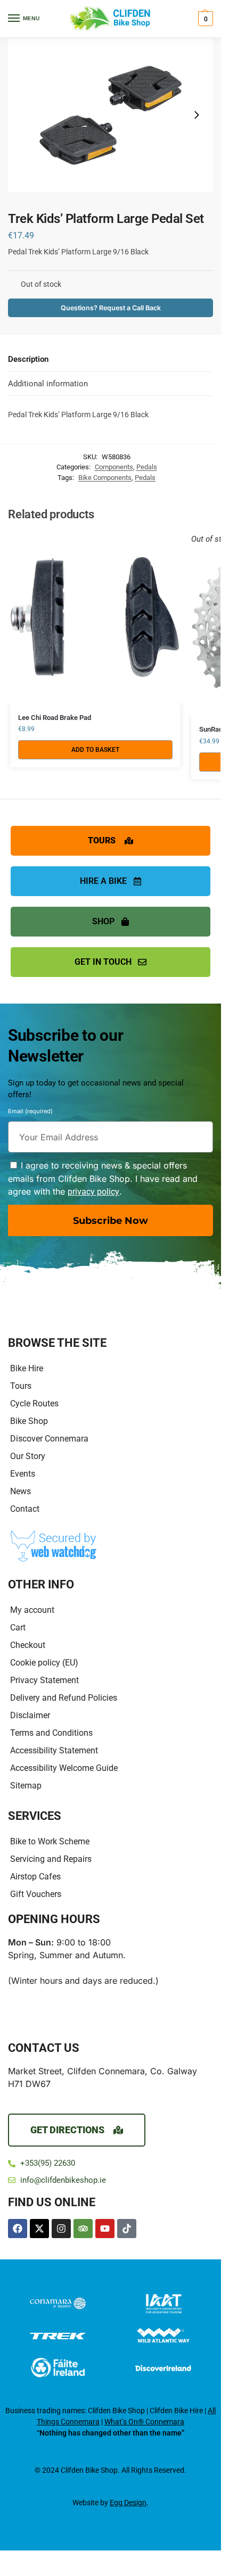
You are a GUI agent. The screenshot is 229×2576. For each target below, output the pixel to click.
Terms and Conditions (51, 1733)
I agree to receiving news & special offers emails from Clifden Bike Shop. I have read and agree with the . (103, 1178)
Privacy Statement (44, 1680)
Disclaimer (30, 1715)
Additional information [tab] (48, 384)
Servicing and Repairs (51, 1859)
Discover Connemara (49, 1439)
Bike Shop (29, 1421)
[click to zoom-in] (111, 115)
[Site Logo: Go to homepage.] (111, 19)
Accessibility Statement (54, 1750)
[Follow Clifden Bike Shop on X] (39, 2229)
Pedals (147, 467)
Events (23, 1474)
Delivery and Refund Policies (64, 1698)
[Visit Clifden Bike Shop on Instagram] (61, 2229)
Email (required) (30, 1113)
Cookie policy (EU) (44, 1663)
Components (114, 467)
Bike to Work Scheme (50, 1841)
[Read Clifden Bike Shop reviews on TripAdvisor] (83, 2229)
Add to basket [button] (95, 750)
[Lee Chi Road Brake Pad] (95, 618)
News (21, 1491)
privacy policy (93, 1192)
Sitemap (26, 1786)
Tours (21, 1386)
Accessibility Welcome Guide (64, 1768)
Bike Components (105, 478)
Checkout (28, 1645)
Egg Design (128, 2503)
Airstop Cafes (35, 1877)
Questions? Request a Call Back (111, 308)
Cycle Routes (34, 1403)
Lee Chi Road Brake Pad (55, 718)
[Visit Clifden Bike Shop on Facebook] (18, 2229)
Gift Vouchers (36, 1894)
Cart (18, 1627)
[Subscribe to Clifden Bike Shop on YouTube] (105, 2229)
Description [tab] (28, 359)
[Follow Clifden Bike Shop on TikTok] (127, 2229)
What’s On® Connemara (144, 2422)
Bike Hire (27, 1368)
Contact (25, 1509)
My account (32, 1610)
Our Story (28, 1456)
